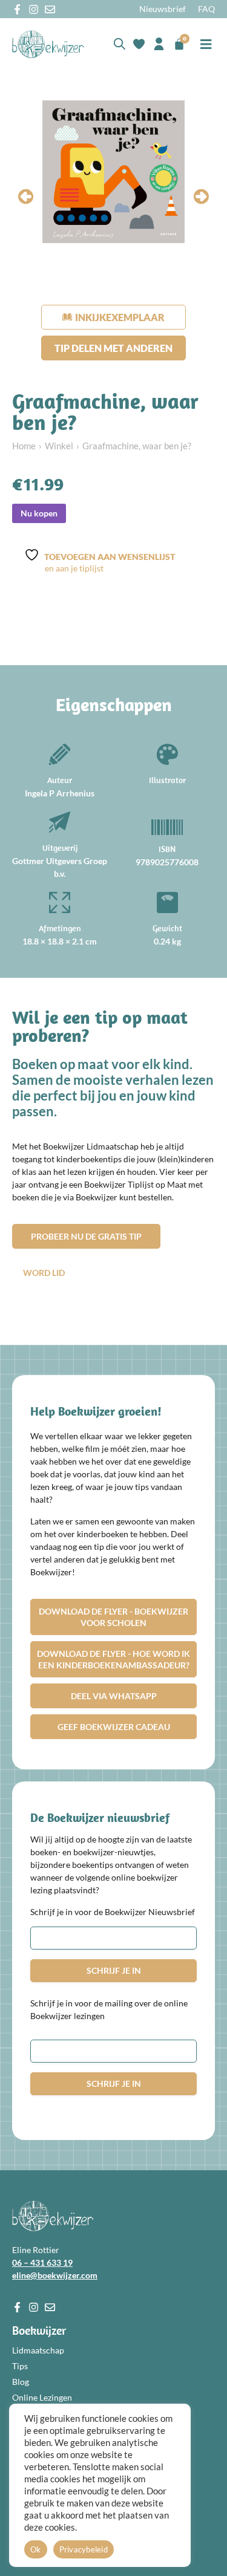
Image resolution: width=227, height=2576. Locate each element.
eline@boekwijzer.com (55, 2275)
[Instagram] (34, 9)
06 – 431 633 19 (42, 2262)
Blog (21, 2382)
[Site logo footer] (53, 2216)
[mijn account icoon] (159, 44)
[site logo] (48, 44)
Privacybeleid (84, 2549)
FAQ (206, 9)
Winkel (59, 446)
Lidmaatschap (38, 2350)
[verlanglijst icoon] (139, 44)
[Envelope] (50, 9)
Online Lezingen (42, 2397)
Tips (20, 2366)
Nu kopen (39, 513)
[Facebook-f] (17, 9)
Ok (36, 2549)
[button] (206, 44)
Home (24, 446)
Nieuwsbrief (163, 9)
